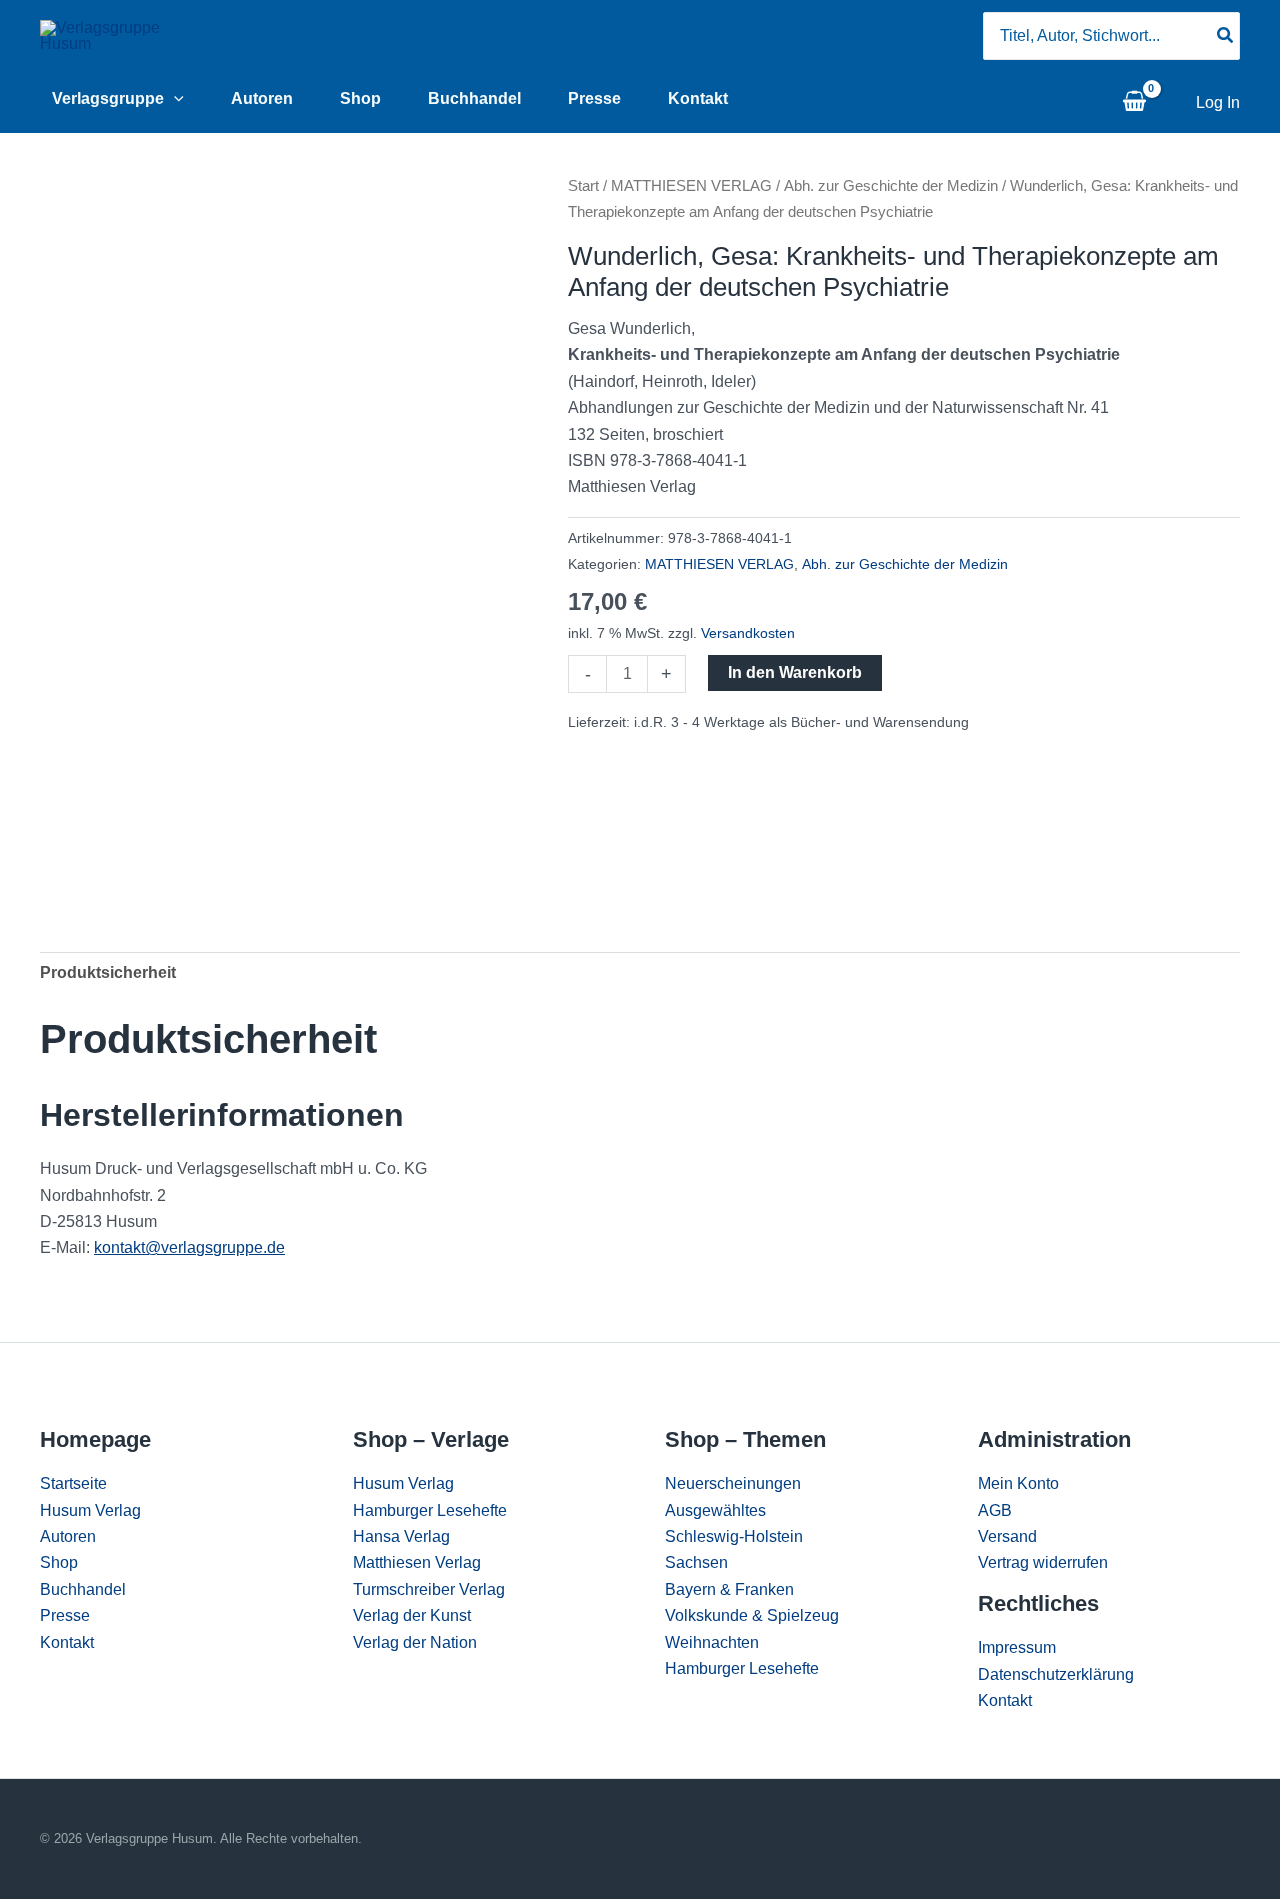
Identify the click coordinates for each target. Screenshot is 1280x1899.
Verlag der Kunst (412, 1615)
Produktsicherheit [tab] (108, 972)
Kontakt (698, 98)
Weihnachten (712, 1642)
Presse (594, 98)
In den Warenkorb (795, 672)
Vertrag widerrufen (1043, 1562)
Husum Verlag (90, 1510)
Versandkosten (748, 633)
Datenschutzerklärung (1056, 1674)
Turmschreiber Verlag (429, 1589)
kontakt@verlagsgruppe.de (189, 1247)
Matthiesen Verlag (417, 1562)
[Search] (1226, 36)
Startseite (73, 1483)
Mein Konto (1018, 1483)
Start (583, 186)
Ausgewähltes (715, 1510)
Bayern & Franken (729, 1589)
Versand (1007, 1536)
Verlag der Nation (415, 1642)
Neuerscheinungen (733, 1483)
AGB (995, 1510)
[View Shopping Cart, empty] (1134, 103)
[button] (174, 99)
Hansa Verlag (401, 1536)
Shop (360, 98)
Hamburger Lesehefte (430, 1510)
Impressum (1017, 1647)
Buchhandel (474, 98)
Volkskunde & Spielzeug (752, 1615)
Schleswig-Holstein (734, 1536)
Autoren (262, 98)
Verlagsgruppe (108, 98)
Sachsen (696, 1562)
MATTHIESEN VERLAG (691, 186)
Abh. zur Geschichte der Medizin (891, 186)
